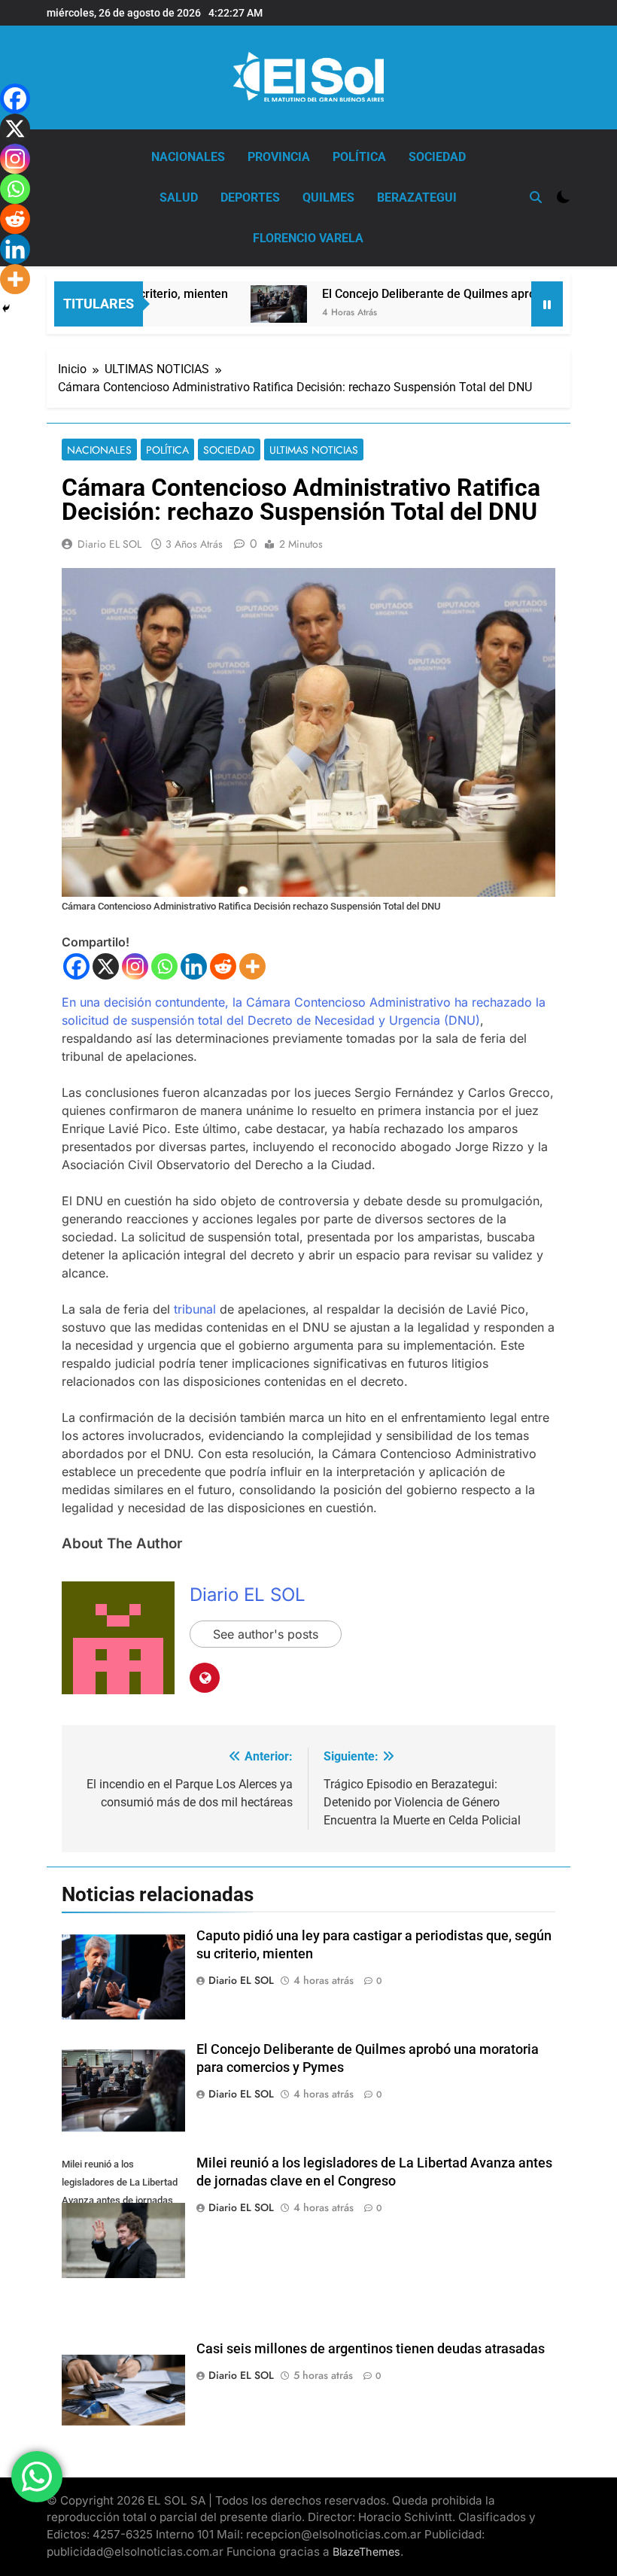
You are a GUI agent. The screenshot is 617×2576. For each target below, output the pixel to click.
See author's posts (266, 1634)
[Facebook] (76, 966)
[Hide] (6, 308)
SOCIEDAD (437, 157)
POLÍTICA (359, 157)
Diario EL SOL (109, 544)
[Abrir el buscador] (536, 197)
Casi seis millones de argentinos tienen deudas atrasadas (371, 2349)
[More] (252, 966)
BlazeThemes (366, 2552)
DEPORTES (250, 197)
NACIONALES (188, 157)
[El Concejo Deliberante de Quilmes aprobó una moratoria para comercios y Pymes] (243, 304)
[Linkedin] (194, 966)
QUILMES (328, 197)
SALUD (179, 197)
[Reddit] (223, 966)
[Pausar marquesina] (547, 304)
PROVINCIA (279, 157)
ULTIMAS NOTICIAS (314, 450)
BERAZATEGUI (417, 197)
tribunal (195, 1309)
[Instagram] (135, 966)
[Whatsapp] (164, 966)
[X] (106, 966)
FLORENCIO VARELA (308, 238)
